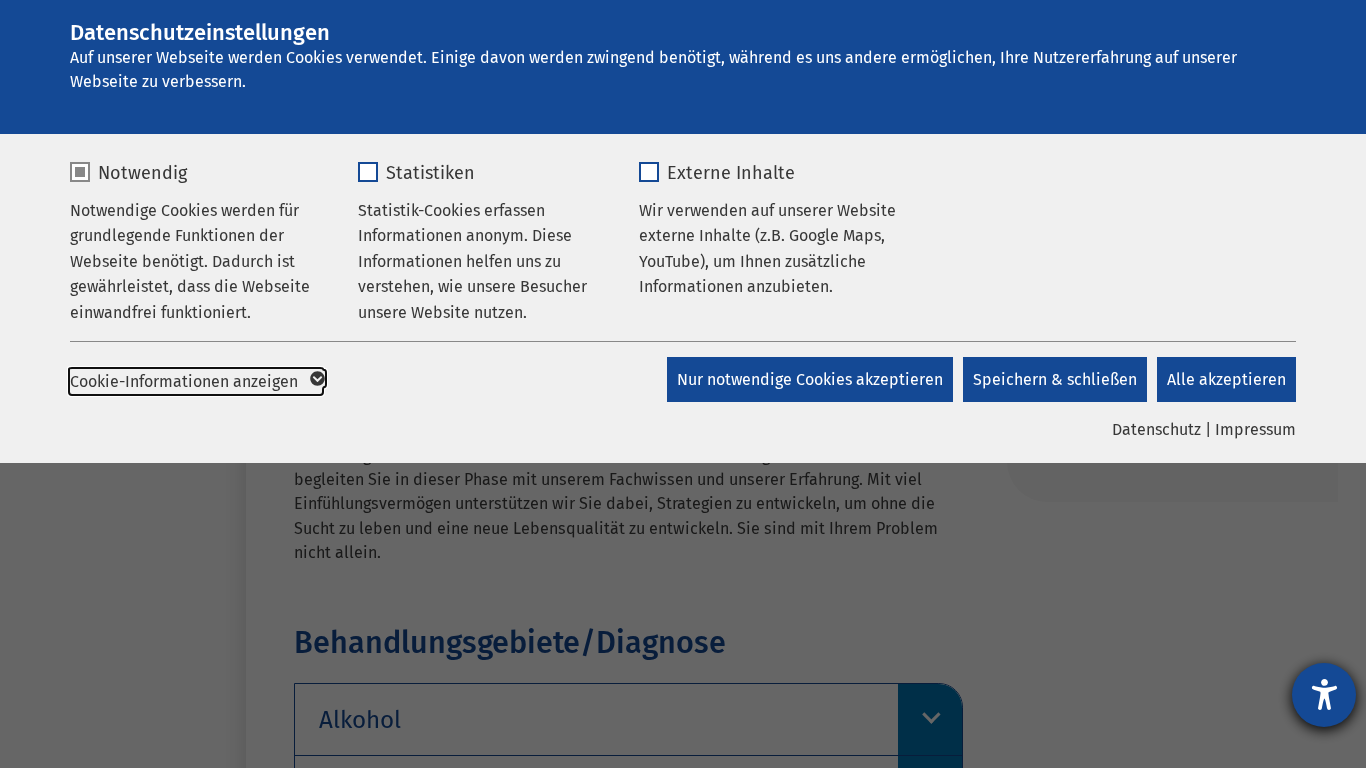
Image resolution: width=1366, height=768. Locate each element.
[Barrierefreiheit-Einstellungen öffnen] (1324, 695)
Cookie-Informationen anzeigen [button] (186, 381)
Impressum (1255, 429)
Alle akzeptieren (1226, 379)
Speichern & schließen (1055, 379)
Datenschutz (1156, 429)
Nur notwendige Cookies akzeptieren (810, 379)
